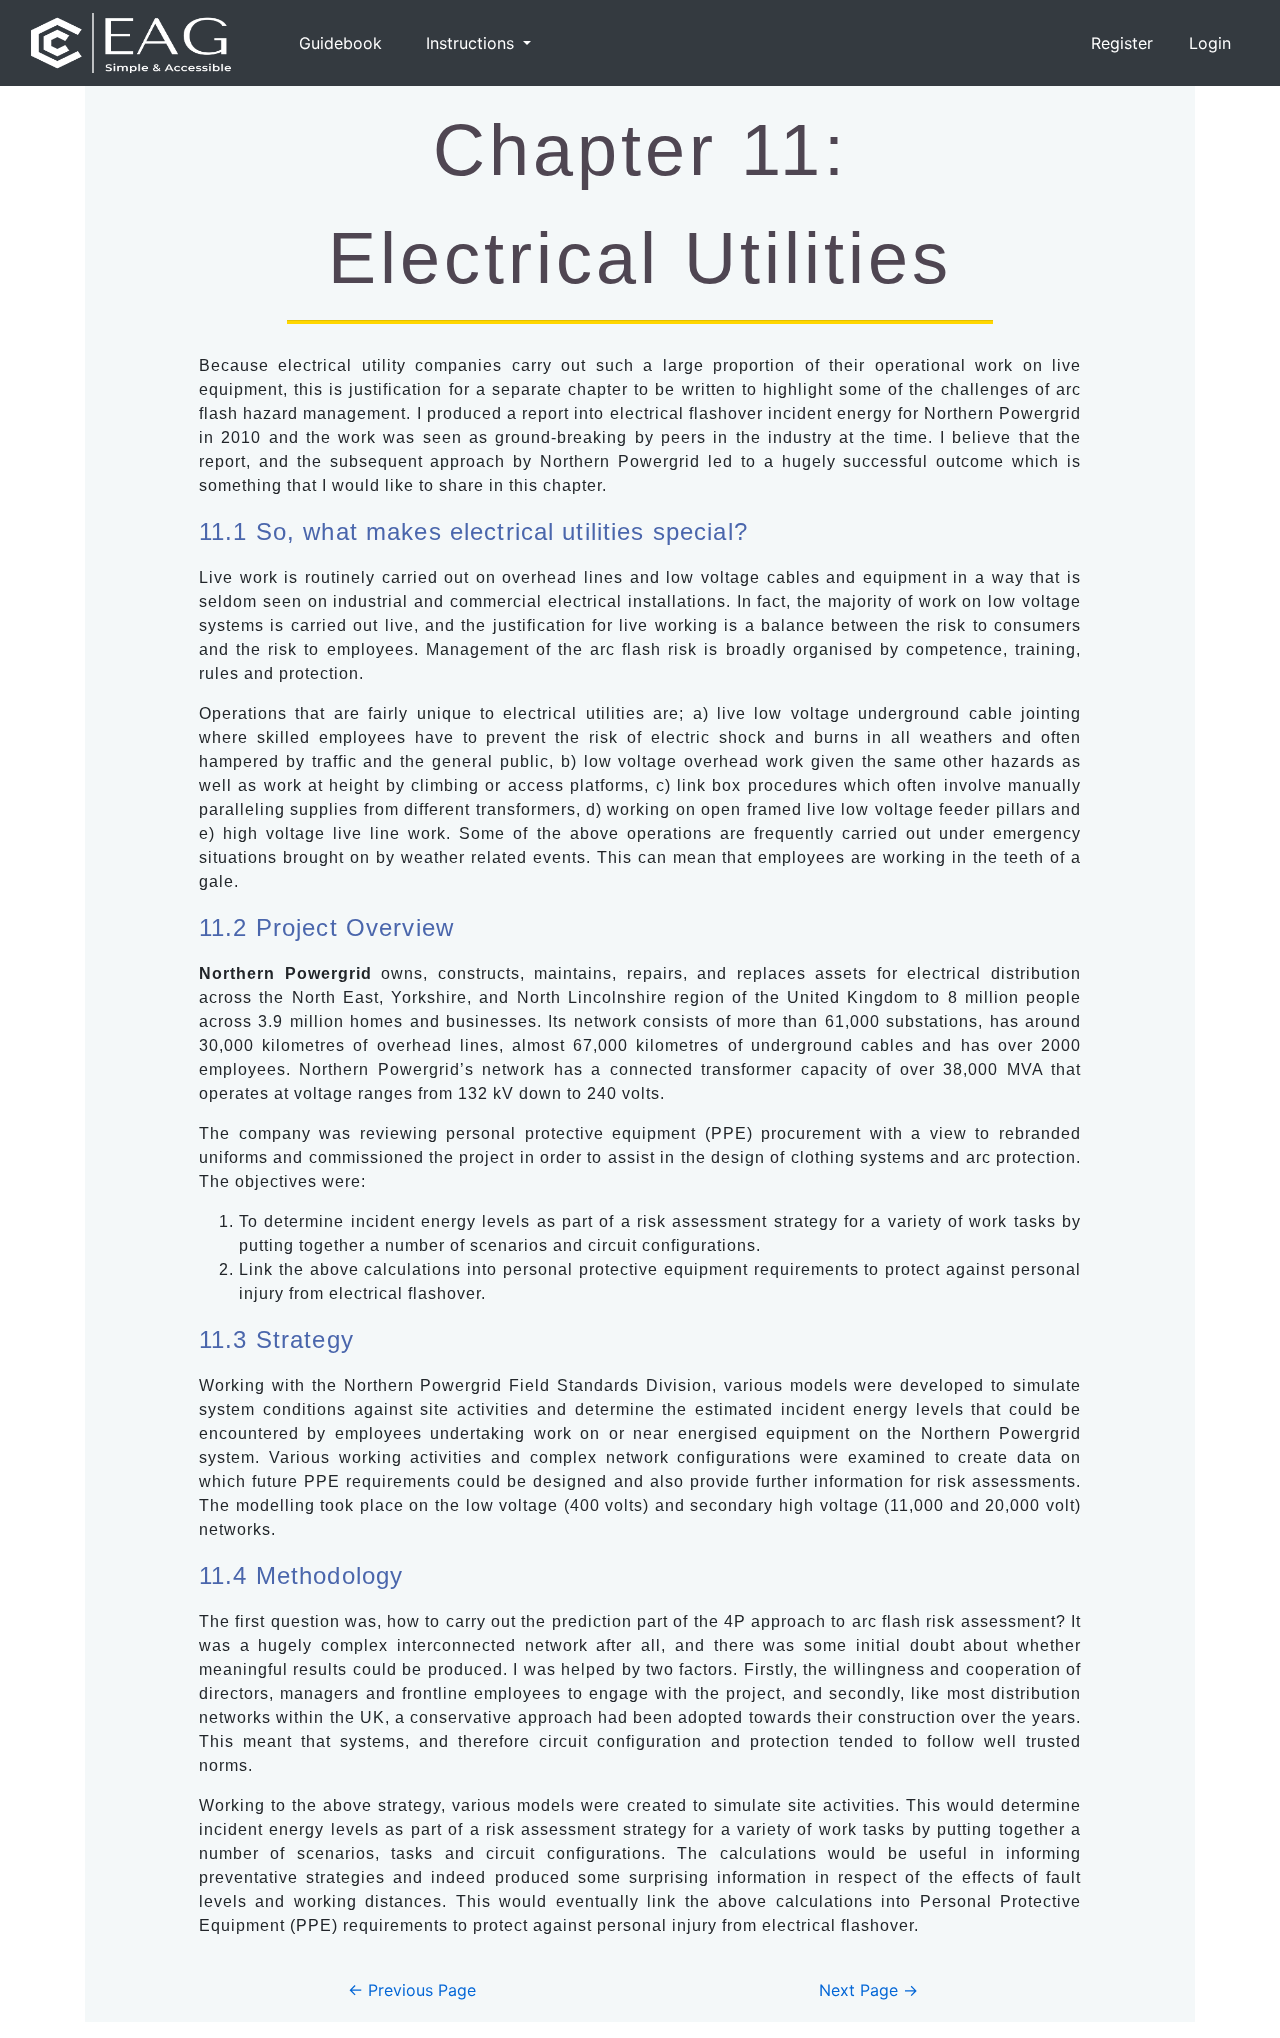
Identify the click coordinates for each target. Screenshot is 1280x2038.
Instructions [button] (472, 43)
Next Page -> (868, 1990)
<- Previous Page (412, 1990)
